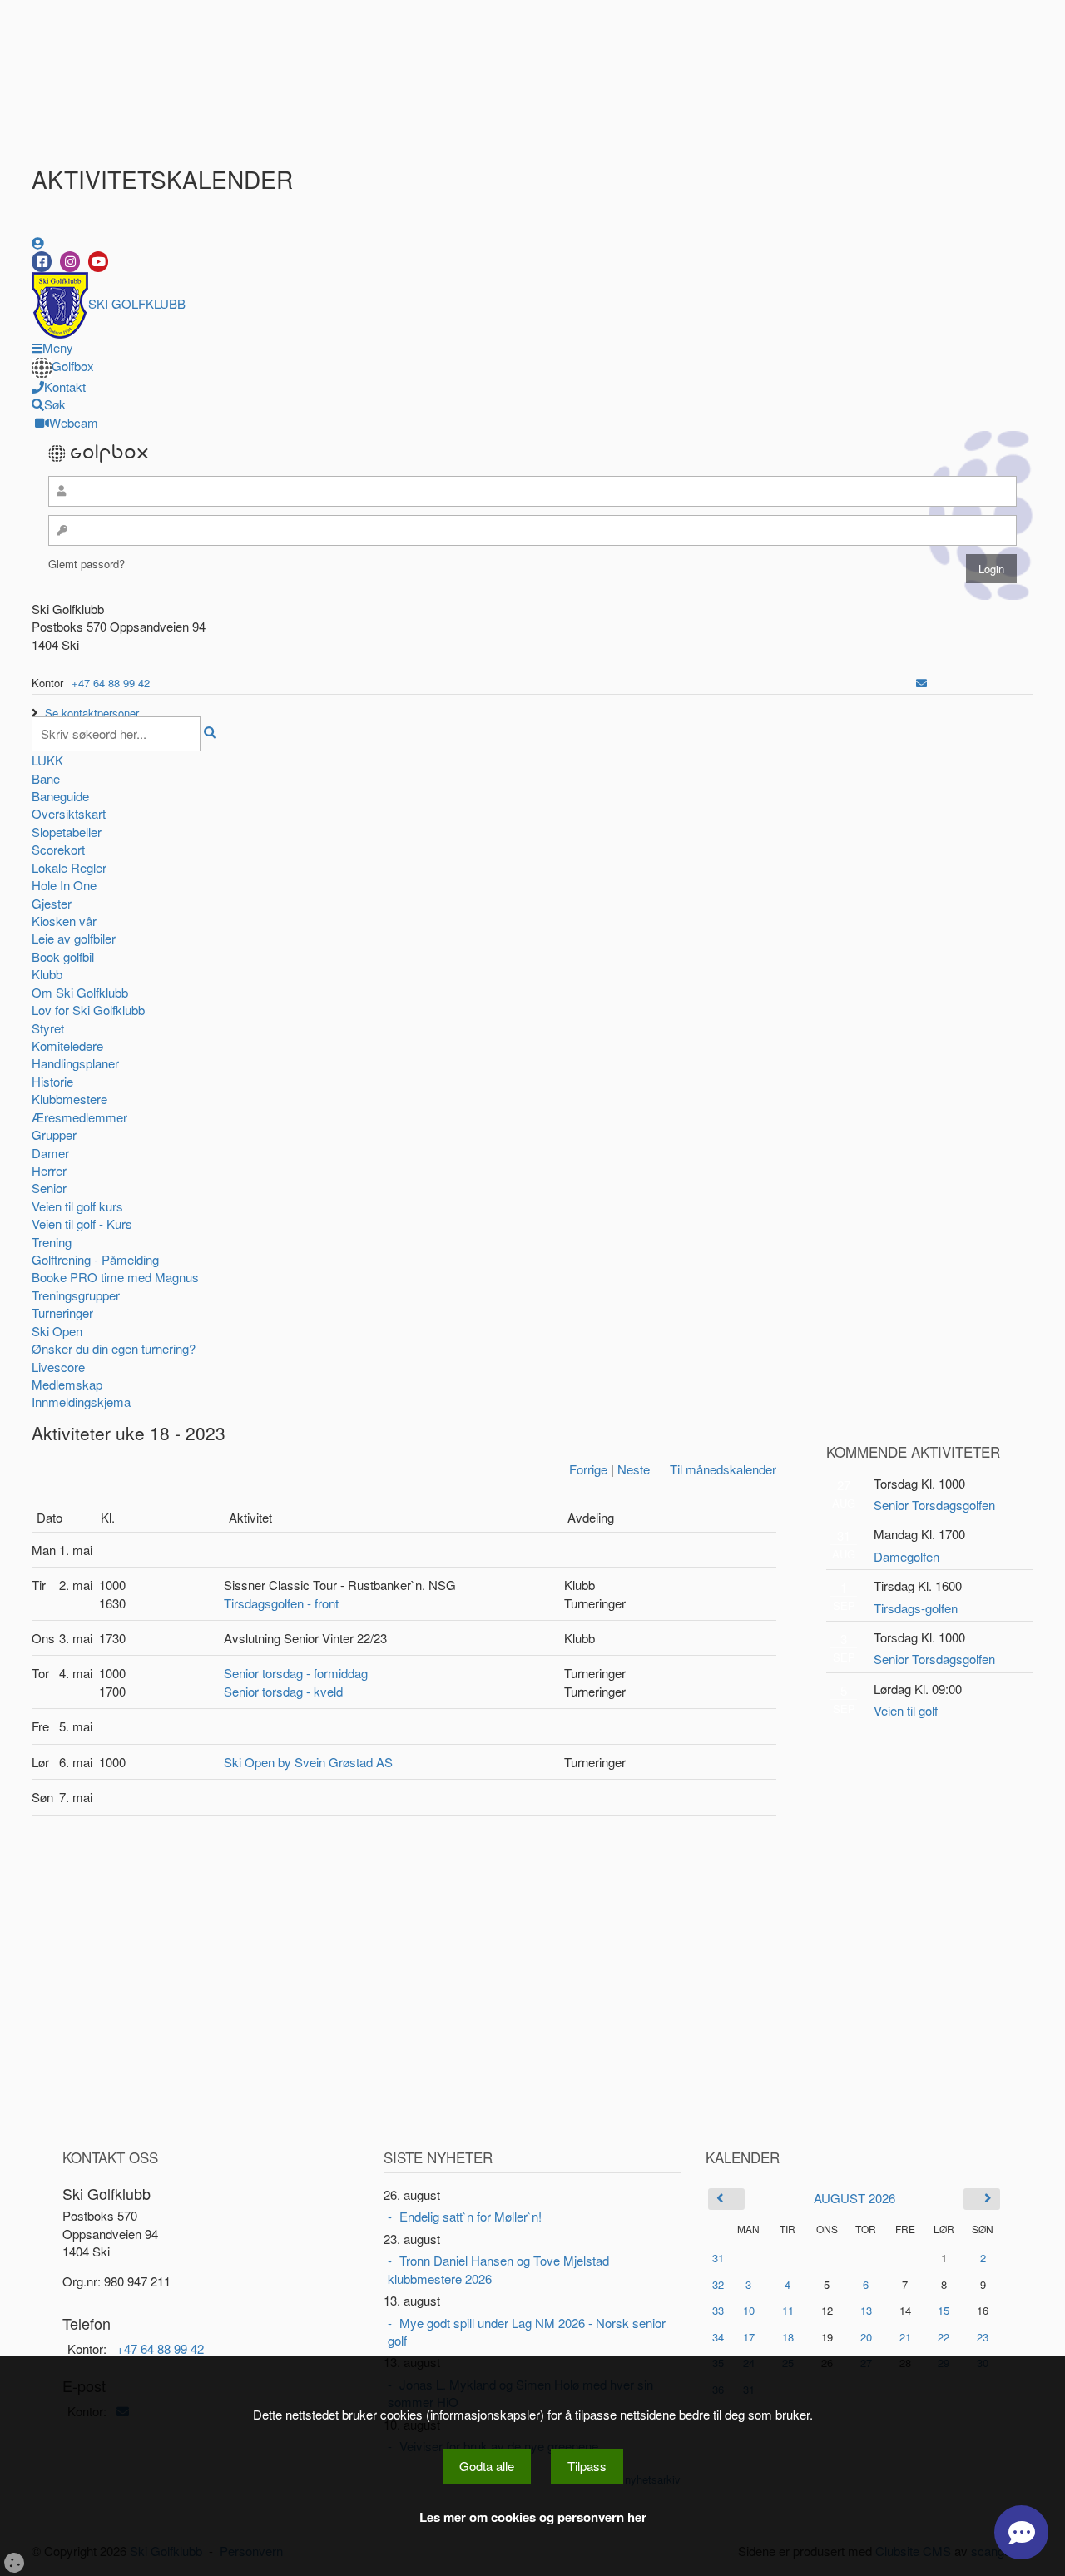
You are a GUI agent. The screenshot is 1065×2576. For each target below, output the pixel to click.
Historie (52, 1081)
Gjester (52, 903)
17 (749, 2337)
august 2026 (854, 2198)
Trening (52, 1242)
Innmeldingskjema (81, 1402)
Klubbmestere (69, 1099)
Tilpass (587, 2466)
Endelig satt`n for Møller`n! (471, 2216)
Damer (50, 1153)
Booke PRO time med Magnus (115, 1277)
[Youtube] (98, 262)
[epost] (921, 683)
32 (718, 2284)
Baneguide (60, 796)
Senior (49, 1188)
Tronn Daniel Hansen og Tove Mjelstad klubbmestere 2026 (498, 2269)
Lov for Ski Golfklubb (88, 1010)
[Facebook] (42, 262)
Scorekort (58, 849)
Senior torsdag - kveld (283, 1691)
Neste (634, 1469)
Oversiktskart (69, 813)
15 (944, 2311)
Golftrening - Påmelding (95, 1259)
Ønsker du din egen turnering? (114, 1348)
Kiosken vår (64, 921)
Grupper (54, 1134)
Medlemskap (67, 1384)
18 (788, 2337)
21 (905, 2337)
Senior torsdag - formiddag (296, 1673)
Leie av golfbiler (74, 938)
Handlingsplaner (75, 1063)
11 (788, 2311)
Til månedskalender (723, 1469)
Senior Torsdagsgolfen (934, 1505)
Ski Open (57, 1331)
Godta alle (487, 2466)
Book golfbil (63, 956)
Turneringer (62, 1313)
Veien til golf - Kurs (82, 1224)
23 (983, 2337)
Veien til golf (906, 1710)
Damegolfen (906, 1556)
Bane (46, 778)
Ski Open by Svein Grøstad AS (308, 1762)
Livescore (58, 1367)
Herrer (49, 1170)
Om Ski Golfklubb (80, 992)
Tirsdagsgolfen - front (281, 1603)
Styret (48, 1028)
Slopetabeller (67, 832)
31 (718, 2258)
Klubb (47, 974)
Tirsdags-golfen (916, 1608)
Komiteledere (67, 1045)
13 (866, 2311)
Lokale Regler (69, 867)
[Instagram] (70, 262)
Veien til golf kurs (77, 1206)
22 (944, 2337)
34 (718, 2337)
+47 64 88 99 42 (111, 683)
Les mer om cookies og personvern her (533, 2517)
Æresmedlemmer (79, 1117)
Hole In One (64, 885)
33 (718, 2310)
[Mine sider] (38, 243)
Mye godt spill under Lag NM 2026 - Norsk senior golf (527, 2331)
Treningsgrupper (76, 1295)
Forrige (588, 1469)
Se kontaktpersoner (92, 713)
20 (866, 2337)
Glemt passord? (87, 564)
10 (749, 2311)
